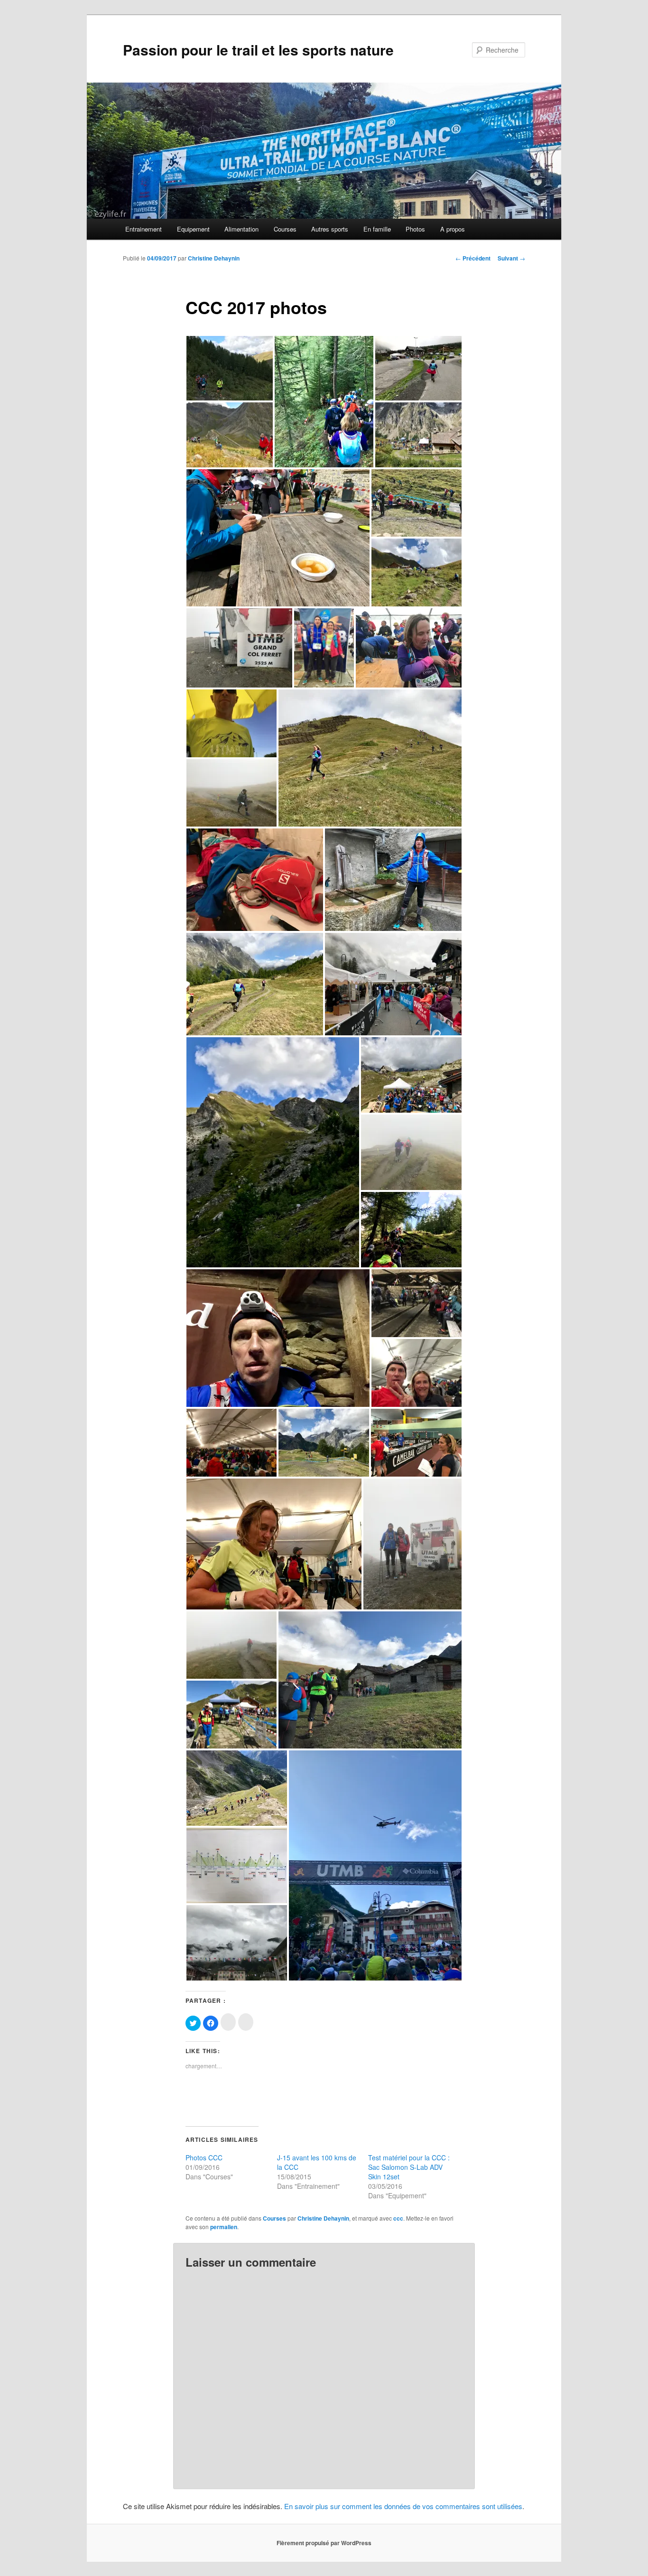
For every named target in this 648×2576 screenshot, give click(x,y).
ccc (398, 2218)
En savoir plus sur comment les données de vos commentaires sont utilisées (403, 2506)
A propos (453, 229)
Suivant (511, 258)
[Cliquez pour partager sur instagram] (228, 2022)
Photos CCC (204, 2158)
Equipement (193, 229)
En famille (377, 229)
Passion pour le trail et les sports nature (258, 50)
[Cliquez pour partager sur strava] (246, 2022)
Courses (285, 229)
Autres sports (330, 229)
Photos (415, 229)
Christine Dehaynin (214, 258)
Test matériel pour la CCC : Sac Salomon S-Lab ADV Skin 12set (409, 2167)
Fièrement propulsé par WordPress (324, 2543)
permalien (224, 2227)
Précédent (473, 258)
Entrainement (143, 229)
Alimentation (241, 229)
